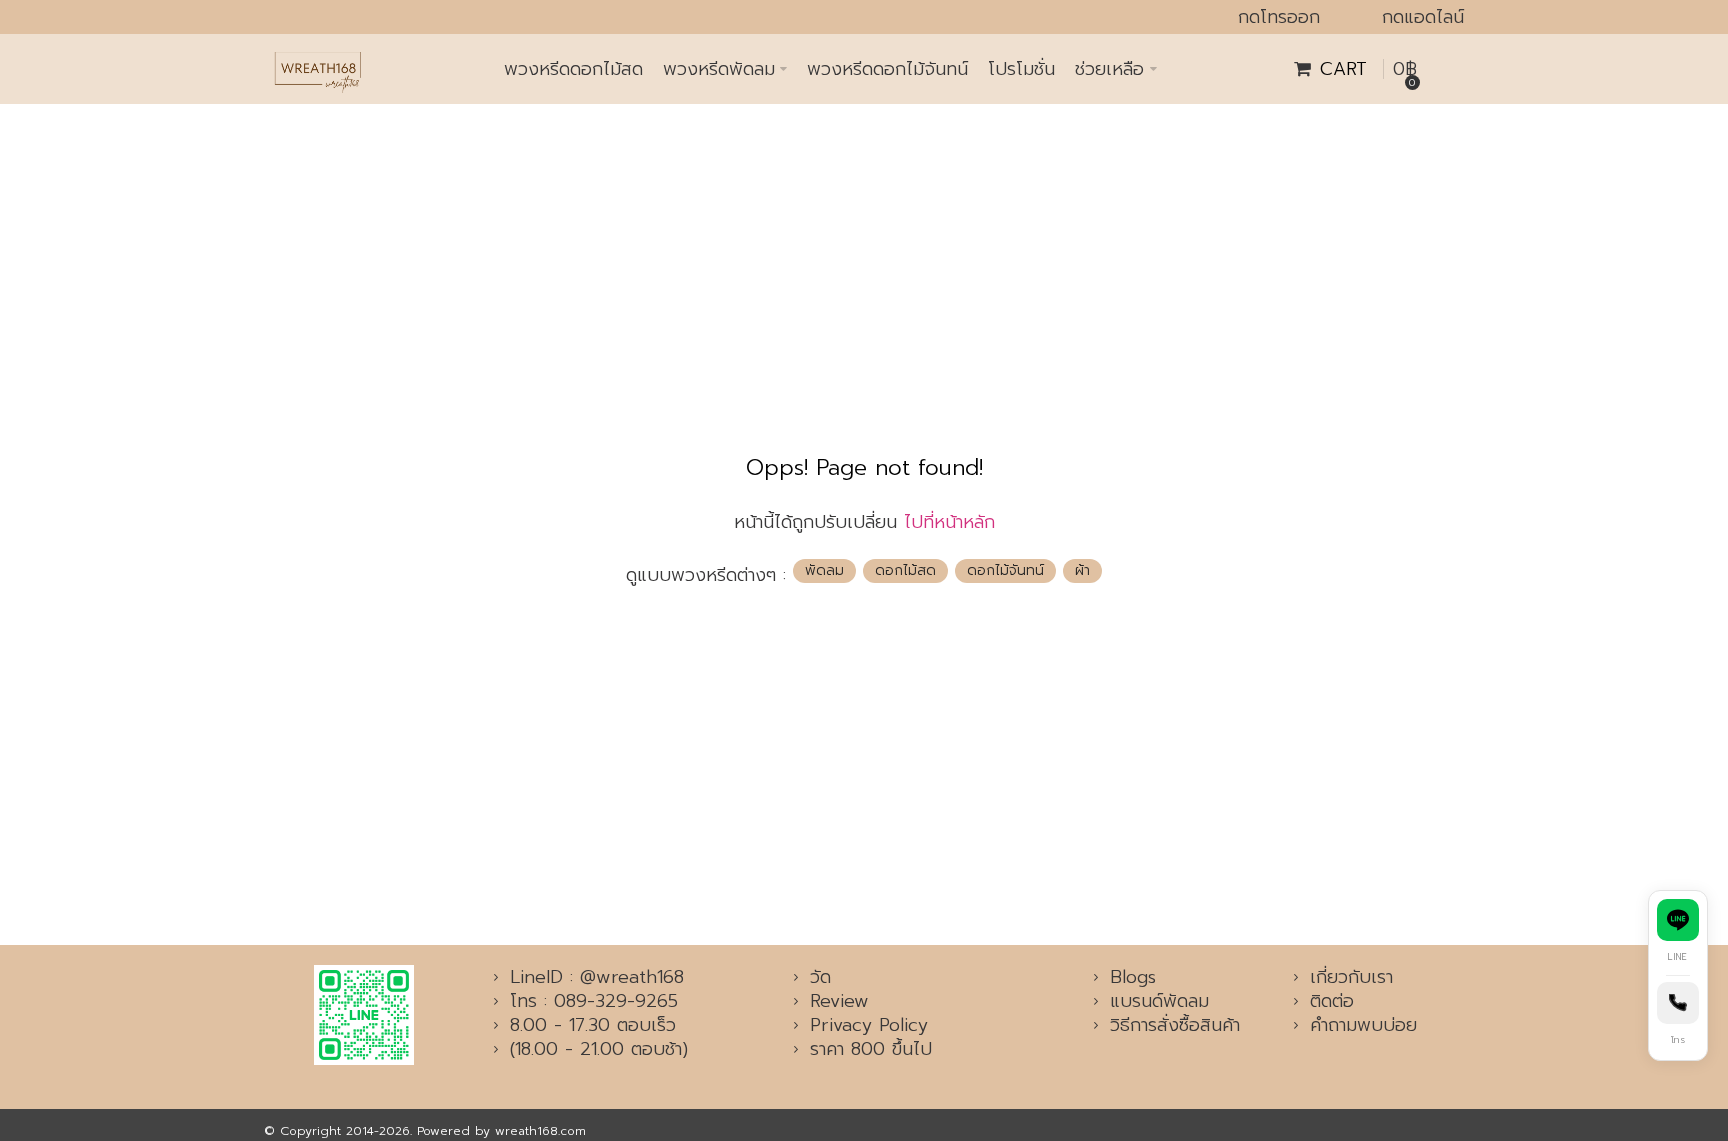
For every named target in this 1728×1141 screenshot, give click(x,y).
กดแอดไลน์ (1423, 17)
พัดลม (824, 570)
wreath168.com (540, 1131)
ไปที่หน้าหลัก (949, 522)
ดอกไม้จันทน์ (1005, 570)
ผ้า (1082, 570)
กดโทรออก (1279, 17)
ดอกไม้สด (905, 570)
